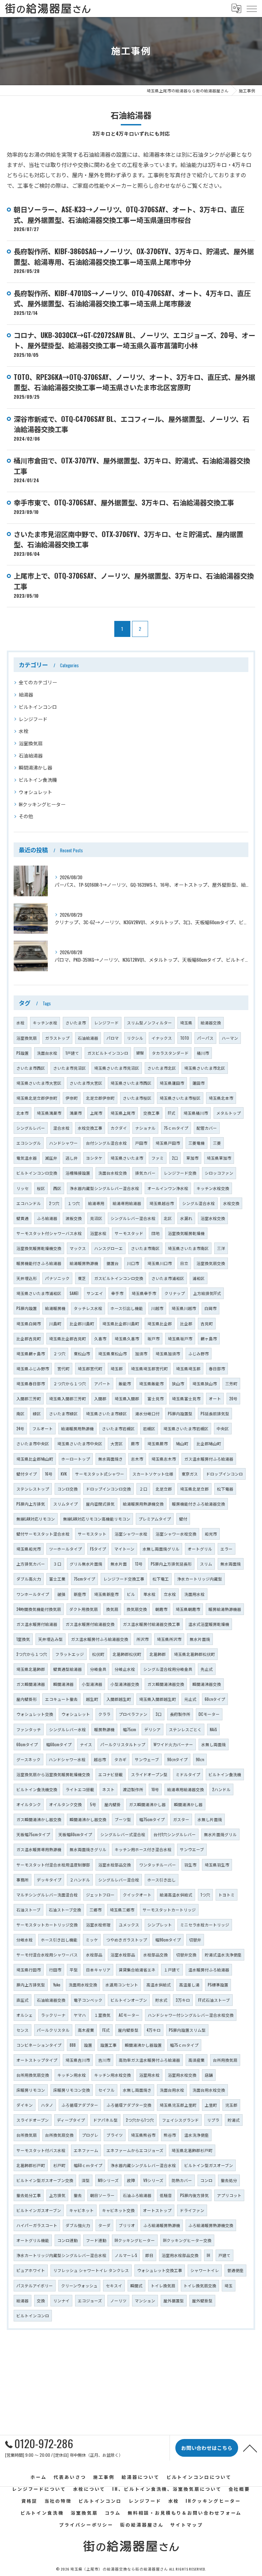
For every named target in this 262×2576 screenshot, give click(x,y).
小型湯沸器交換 (125, 1684)
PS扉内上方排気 (31, 1504)
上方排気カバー (31, 1564)
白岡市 (210, 1308)
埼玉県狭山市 (205, 1383)
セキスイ (114, 2285)
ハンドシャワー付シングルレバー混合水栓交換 (191, 2015)
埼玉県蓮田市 (172, 1083)
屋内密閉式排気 (100, 1504)
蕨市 (135, 1443)
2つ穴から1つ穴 (140, 2120)
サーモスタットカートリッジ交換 (47, 1925)
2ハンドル (221, 1789)
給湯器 (26, 694)
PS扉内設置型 (180, 1413)
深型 (86, 2180)
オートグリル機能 (33, 2240)
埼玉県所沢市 (169, 1639)
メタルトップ (229, 1113)
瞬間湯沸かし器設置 (143, 2045)
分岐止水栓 (125, 1669)
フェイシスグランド (180, 2120)
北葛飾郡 (158, 1654)
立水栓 (170, 1594)
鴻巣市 (76, 1113)
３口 (57, 1564)
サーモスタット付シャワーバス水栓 (49, 1233)
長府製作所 (180, 1714)
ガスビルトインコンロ (108, 1053)
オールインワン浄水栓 (168, 1188)
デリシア (152, 1729)
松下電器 (225, 1489)
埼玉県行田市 (29, 1970)
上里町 (211, 2105)
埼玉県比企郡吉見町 (68, 1338)
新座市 (80, 1594)
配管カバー (207, 1128)
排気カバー (145, 1173)
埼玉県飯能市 (151, 1383)
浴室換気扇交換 (211, 1263)
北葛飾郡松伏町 (127, 1654)
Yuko (57, 1985)
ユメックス (129, 1925)
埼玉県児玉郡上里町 (178, 2105)
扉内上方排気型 (31, 1985)
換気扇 (112, 1609)
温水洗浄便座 (196, 2135)
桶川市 (203, 1053)
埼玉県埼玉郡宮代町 (149, 1368)
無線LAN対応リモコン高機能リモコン (97, 1519)
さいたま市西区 (31, 1068)
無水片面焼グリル (220, 1834)
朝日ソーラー (102, 2195)
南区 (20, 1413)
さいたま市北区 (162, 1068)
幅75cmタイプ (152, 1819)
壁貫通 (23, 1218)
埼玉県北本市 (221, 1098)
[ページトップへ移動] (250, 2448)
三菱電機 (196, 1143)
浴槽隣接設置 (78, 1173)
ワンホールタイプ (33, 1594)
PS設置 (23, 1053)
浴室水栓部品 (123, 1955)
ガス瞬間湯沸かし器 (147, 1804)
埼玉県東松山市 (113, 1353)
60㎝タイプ (215, 1699)
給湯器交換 (211, 1023)
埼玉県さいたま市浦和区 (39, 1293)
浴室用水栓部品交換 (180, 2255)
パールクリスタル (53, 2030)
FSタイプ (98, 1549)
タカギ (120, 1759)
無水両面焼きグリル (88, 1849)
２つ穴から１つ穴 (70, 1383)
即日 (149, 2255)
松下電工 (161, 1579)
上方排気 (57, 2195)
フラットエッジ (70, 1654)
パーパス (205, 1038)
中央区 (223, 1428)
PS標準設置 (218, 1985)
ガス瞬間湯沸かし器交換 (39, 1819)
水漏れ (186, 1218)
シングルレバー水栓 (68, 1729)
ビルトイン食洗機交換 (37, 1789)
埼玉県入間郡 (127, 1398)
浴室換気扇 (31, 743)
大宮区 (117, 1443)
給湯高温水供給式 (176, 1895)
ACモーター (129, 2015)
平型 (74, 1970)
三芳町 (231, 1383)
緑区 (37, 1413)
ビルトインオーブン (129, 2000)
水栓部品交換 (156, 1955)
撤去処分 (229, 2180)
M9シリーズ (108, 2180)
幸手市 (117, 1293)
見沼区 (96, 1218)
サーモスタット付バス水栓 (41, 2150)
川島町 (55, 1323)
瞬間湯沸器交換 (207, 1684)
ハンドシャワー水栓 (67, 1759)
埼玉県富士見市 (186, 1398)
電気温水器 (27, 1158)
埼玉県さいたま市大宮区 (39, 1083)
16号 (49, 1474)
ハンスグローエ (108, 1248)
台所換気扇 (27, 2135)
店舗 (209, 2075)
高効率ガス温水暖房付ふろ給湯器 (149, 2060)
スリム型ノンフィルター (149, 1023)
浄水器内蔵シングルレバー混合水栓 (143, 2165)
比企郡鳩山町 (209, 1443)
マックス (78, 1248)
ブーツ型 (123, 1819)
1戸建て (72, 1053)
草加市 (192, 1158)
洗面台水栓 (47, 1053)
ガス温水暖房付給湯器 (37, 1624)
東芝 (82, 1278)
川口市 (133, 1263)
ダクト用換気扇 (84, 1609)
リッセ (23, 1188)
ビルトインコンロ (38, 707)
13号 (139, 1564)
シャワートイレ (205, 2270)
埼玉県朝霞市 (188, 1609)
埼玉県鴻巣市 (49, 1113)
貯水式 (161, 2000)
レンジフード (33, 719)
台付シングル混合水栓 (106, 1143)
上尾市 (96, 1113)
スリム (206, 1564)
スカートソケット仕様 (153, 1474)
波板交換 (74, 1218)
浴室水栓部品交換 (115, 1865)
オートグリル (200, 1549)
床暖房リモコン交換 (72, 2090)
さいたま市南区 (145, 1248)
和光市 (211, 1534)
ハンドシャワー (63, 1143)
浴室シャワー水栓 (131, 1534)
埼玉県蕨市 (158, 1443)
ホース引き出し (162, 1880)
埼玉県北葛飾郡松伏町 (194, 1654)
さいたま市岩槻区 (118, 1428)
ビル (131, 1594)
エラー (227, 1549)
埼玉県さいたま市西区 (131, 1083)
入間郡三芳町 (29, 1398)
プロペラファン (133, 1714)
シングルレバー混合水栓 (133, 1218)
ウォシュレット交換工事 (160, 2270)
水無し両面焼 (214, 1744)
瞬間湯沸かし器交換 (88, 1819)
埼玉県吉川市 (78, 2060)
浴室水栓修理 (98, 1925)
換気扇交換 (137, 1609)
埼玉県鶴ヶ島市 (31, 1353)
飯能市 (125, 1383)
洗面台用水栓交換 (209, 2090)
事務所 (23, 1880)
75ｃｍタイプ (176, 1128)
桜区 (41, 1188)
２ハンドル (80, 1880)
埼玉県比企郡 (160, 1323)
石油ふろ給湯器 (137, 2195)
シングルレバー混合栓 (119, 1880)
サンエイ (95, 1293)
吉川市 (104, 2060)
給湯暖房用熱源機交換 (143, 1504)
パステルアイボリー (35, 2285)
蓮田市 (199, 1083)
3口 (159, 1714)
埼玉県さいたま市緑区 (106, 1413)
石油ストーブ (28, 1910)
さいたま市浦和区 (168, 1278)
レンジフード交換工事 (124, 1579)
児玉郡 (231, 2105)
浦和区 (199, 1278)
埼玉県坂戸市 (180, 1338)
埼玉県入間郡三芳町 (68, 1398)
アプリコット (229, 2195)
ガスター (181, 1819)
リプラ (213, 2120)
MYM (140, 1053)
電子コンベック (88, 2000)
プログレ (90, 2135)
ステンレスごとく (185, 1729)
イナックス (162, 1038)
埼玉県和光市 (29, 1549)
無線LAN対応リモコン (36, 1519)
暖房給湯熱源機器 (225, 1609)
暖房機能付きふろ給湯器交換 (199, 1504)
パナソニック (57, 1278)
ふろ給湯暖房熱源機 (162, 2225)
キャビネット (82, 2210)
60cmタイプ (27, 1744)
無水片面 (119, 1564)
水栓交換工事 (90, 1128)
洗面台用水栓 (172, 2090)
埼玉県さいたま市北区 (205, 1068)
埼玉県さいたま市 (127, 1158)
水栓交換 (231, 1203)
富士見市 (156, 1398)
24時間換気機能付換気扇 (39, 1609)
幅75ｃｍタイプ (184, 2045)
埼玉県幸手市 (144, 1293)
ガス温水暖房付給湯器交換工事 (151, 1624)
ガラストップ (57, 1038)
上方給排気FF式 (207, 1293)
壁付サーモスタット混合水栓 (43, 1534)
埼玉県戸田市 (168, 1143)
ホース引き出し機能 (59, 1940)
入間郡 (100, 1398)
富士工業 (57, 1579)
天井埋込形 (27, 1278)
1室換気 (23, 1639)
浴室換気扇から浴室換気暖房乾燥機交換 (53, 1774)
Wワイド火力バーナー (173, 1744)
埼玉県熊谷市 (143, 2135)
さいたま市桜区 (137, 1098)
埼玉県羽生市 (217, 1865)
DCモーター (209, 1714)
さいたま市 (76, 1023)
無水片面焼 (200, 1639)
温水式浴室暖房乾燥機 (209, 1624)
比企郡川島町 (82, 1323)
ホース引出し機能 (127, 1308)
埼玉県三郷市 (122, 1910)
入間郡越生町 (119, 1699)
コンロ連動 (68, 2240)
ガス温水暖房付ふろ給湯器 (209, 1459)
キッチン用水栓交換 (113, 2075)
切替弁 (195, 1940)
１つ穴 (74, 1203)
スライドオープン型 (149, 1774)
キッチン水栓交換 (213, 1188)
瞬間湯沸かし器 (35, 767)
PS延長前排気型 (215, 1413)
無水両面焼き (111, 1459)
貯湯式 (234, 2120)
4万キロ (154, 2030)
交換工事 (151, 1113)
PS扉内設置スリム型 (187, 2030)
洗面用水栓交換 (83, 1985)
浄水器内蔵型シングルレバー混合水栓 (104, 1188)
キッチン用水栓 (72, 2075)
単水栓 (149, 1594)
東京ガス (190, 1474)
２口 (143, 1489)
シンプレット (160, 1925)
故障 (131, 2180)
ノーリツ (118, 2300)
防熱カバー (182, 2180)
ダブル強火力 (78, 2225)
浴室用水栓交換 (182, 2075)
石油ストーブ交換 (65, 1910)
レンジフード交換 (180, 1173)
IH (208, 2255)
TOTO (185, 1038)
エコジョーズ (90, 2300)
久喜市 (100, 1338)
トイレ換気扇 (163, 2285)
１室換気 (102, 2015)
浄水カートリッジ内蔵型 (200, 1579)
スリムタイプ (65, 1504)
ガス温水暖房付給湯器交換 (90, 1624)
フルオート (43, 1428)
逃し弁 (72, 1158)
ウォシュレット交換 (35, 1714)
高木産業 (86, 2030)
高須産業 (196, 2060)
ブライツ (115, 2135)
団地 (156, 1233)
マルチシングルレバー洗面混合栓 (47, 1895)
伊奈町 (72, 1098)
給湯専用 (96, 1203)
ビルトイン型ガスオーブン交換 (45, 2180)
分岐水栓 (25, 1940)
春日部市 (217, 1368)
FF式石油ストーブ (214, 2000)
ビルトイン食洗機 (38, 780)
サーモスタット (92, 1534)
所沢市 (143, 1639)
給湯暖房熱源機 (84, 1263)
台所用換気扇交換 (33, 2075)
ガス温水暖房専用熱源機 (39, 1849)
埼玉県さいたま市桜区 (180, 1098)
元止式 (190, 1699)
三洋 (221, 1248)
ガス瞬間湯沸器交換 (166, 1684)
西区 (57, 1188)
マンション (145, 2300)
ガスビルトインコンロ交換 (119, 1278)
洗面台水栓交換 (113, 1173)
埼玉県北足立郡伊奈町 (37, 1098)
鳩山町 (182, 1443)
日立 (184, 1263)
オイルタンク (29, 1804)
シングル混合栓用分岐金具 (168, 1669)
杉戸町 (59, 2165)
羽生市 (190, 1865)
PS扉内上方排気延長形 (171, 1564)
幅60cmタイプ (59, 1744)
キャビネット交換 (118, 2210)
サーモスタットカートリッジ (169, 1910)
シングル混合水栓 (199, 1203)
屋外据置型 (174, 2300)
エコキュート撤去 (61, 1699)
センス (23, 2030)
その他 (26, 816)
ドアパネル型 (105, 2120)
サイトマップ (186, 2525)
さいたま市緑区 (63, 1413)
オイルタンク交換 (65, 1804)
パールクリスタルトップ (123, 1744)
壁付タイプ (27, 1474)
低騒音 (166, 2195)
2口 (175, 1158)
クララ (104, 1714)
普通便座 (235, 2270)
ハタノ (47, 2105)
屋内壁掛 (113, 1804)
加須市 (141, 1353)
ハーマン (230, 1038)
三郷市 (96, 1910)
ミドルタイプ (188, 1774)
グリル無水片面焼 (86, 1564)
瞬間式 (136, 2285)
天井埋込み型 (50, 1639)
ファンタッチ (29, 1729)
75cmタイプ (84, 1579)
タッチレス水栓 (88, 1308)
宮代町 (63, 1368)
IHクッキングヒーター (42, 804)
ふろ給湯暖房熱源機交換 (211, 2225)
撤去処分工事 (29, 2195)
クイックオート (137, 1895)
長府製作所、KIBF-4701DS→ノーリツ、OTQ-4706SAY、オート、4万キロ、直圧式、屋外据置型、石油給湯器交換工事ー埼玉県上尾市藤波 (132, 298)
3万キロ (183, 2000)
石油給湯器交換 (51, 2000)
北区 (168, 1218)
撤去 (78, 2195)
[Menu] (251, 8)
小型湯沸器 (92, 1684)
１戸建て (172, 1970)
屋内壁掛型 (128, 2030)
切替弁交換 (186, 1955)
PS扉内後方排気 (194, 2195)
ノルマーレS (126, 2255)
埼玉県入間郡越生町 (158, 1699)
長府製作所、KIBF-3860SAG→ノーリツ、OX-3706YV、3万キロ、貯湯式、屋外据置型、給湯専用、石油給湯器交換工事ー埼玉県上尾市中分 (134, 256)
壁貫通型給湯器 (68, 1669)
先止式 (207, 1669)
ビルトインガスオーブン (39, 2210)
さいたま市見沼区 (70, 1068)
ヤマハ (80, 2015)
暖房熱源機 (104, 1729)
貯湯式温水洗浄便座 (223, 1955)
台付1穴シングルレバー (175, 1834)
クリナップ (175, 1293)
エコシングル (29, 1143)
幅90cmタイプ (168, 1940)
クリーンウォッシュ (79, 2285)
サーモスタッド (129, 1233)
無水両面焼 (231, 1564)
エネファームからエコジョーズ (135, 2150)
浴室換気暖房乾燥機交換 (39, 1248)
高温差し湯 (189, 1985)
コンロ (206, 2180)
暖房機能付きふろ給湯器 (39, 1263)
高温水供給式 (159, 1985)
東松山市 (82, 1353)
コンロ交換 (68, 1489)
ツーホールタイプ (65, 1549)
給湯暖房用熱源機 (77, 1428)
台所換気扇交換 (59, 2135)
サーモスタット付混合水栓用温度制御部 (53, 1865)
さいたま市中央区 (33, 1443)
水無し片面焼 (210, 1819)
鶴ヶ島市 (209, 1338)
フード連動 (96, 2240)
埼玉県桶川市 (196, 1113)
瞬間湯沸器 (63, 1684)
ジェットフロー (100, 1895)
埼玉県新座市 (106, 1594)
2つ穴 (54, 1203)
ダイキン (25, 2105)
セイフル (106, 2090)
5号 (93, 1804)
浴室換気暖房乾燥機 (186, 1233)
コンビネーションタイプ (39, 2045)
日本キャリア (98, 1970)
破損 (61, 1594)
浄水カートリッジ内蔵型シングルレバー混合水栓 (61, 2255)
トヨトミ (227, 1895)
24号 (20, 1428)
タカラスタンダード (170, 1053)
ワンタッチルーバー (158, 1865)
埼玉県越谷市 (162, 1203)
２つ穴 (59, 1353)
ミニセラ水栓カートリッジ (205, 1925)
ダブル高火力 (29, 1579)
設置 (88, 2045)
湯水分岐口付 (147, 1413)
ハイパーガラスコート (37, 2225)
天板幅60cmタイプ (75, 1834)
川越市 (157, 1308)
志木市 (137, 1459)
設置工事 (108, 2045)
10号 (155, 1789)
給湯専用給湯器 (127, 1203)
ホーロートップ (76, 1459)
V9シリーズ (153, 2180)
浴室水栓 (98, 1233)
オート (215, 1398)
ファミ (158, 1158)
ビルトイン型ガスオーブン (209, 2165)
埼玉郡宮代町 (90, 1368)
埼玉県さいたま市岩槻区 (186, 1428)
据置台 (113, 1263)
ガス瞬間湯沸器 (31, 1684)
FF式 (172, 1113)
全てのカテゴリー (38, 682)
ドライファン (192, 2210)
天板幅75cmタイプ (33, 1834)
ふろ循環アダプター (80, 2105)
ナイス (86, 1744)
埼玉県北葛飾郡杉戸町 (192, 2150)
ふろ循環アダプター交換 (129, 2105)
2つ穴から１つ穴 (32, 1654)
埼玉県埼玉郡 (188, 1368)
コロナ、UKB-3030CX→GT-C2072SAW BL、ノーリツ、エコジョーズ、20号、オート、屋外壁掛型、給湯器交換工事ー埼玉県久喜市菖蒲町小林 (134, 340)
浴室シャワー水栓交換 (176, 1534)
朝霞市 (161, 1609)
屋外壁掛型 (202, 2300)
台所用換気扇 (225, 2060)
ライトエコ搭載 (80, 1789)
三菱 (217, 1143)
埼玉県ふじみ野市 (33, 1368)
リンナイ (61, 2300)
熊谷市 (170, 2135)
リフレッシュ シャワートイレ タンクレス (91, 2270)
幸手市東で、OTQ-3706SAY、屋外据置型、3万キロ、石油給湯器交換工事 (124, 502)
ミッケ (92, 1940)
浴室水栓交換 (213, 1218)
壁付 (183, 1519)
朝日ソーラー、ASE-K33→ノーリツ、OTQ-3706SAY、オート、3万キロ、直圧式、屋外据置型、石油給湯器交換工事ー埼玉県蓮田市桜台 (129, 215)
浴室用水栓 (149, 2075)
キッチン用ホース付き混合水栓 (143, 1849)
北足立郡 (164, 1489)
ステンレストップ (33, 1489)
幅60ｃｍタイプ (88, 2165)
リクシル (135, 1038)
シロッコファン (219, 1173)
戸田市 (141, 1143)
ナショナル (145, 1128)
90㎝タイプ (177, 1759)
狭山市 (178, 1383)
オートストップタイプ (37, 2060)
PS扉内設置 (27, 1308)
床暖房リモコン (31, 2090)
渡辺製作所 (133, 1789)
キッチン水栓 (45, 1023)
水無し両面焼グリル (161, 1549)
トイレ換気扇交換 (200, 2285)
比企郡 (186, 1323)
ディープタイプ (71, 2120)
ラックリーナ (53, 2015)
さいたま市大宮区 (86, 1083)
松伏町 (98, 1654)
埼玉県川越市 (184, 1308)
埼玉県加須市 (168, 1353)
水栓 (24, 731)
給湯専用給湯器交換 (186, 1789)
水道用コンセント (122, 1985)
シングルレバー (31, 1128)
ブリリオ (127, 2225)
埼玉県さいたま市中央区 (80, 1443)
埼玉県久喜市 (127, 1338)
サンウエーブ (192, 1849)
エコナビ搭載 (111, 1774)
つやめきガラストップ (127, 1940)
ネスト (108, 1789)
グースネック (28, 1759)
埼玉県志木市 (164, 1459)
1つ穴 (205, 1895)
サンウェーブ (147, 1759)
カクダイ (119, 1128)
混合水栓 (61, 1128)
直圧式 (23, 2000)
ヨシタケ (94, 1158)
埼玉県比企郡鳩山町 (35, 1459)
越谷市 (100, 1759)
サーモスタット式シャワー (100, 1474)
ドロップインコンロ (224, 1474)
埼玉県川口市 (160, 1263)
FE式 (106, 2030)
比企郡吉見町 (29, 1338)
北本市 (23, 1113)
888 (73, 2045)
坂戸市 (154, 1338)
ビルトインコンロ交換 (37, 1173)
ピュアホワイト (31, 2270)
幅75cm (129, 1729)
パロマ (113, 1038)
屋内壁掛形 (27, 1699)
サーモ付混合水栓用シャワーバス (47, 1955)
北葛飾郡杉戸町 (31, 2165)
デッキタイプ (49, 1880)
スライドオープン (33, 2120)
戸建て (224, 2255)
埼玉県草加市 (219, 1158)
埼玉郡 (117, 1368)
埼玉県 (186, 1023)
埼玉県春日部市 (31, 1383)
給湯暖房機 (55, 1308)
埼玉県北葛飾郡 (31, 1669)
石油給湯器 (31, 755)
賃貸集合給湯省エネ (137, 1970)
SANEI (74, 1293)
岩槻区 (149, 1428)
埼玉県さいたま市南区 (188, 1248)
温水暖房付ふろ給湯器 (209, 1970)
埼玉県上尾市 (123, 1113)
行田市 (55, 1970)
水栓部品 (94, 1955)
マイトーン (124, 1549)
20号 (233, 1398)
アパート (102, 1383)
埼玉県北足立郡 (194, 1489)
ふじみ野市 (199, 1353)
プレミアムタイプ (155, 1519)
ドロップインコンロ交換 (108, 1489)
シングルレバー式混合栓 (123, 1834)
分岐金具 (98, 1669)
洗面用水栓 (194, 1594)
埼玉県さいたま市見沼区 (117, 1068)
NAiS (213, 1729)
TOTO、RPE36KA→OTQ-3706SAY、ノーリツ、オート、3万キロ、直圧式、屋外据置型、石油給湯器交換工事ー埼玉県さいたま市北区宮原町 (134, 382)
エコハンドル (29, 1203)
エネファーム (86, 2150)
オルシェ (25, 2015)
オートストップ (157, 2210)
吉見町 (207, 1323)
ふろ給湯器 (47, 1218)
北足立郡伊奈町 (100, 1098)
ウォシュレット (35, 792)
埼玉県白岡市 (29, 1323)
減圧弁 (51, 1158)
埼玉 (229, 2285)
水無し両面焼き (137, 2090)
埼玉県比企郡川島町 (121, 1323)
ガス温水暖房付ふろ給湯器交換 (100, 1639)
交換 (41, 2300)
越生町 (92, 1699)
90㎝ (200, 1759)
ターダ (104, 2225)
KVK (64, 1474)
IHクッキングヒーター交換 (187, 2240)
